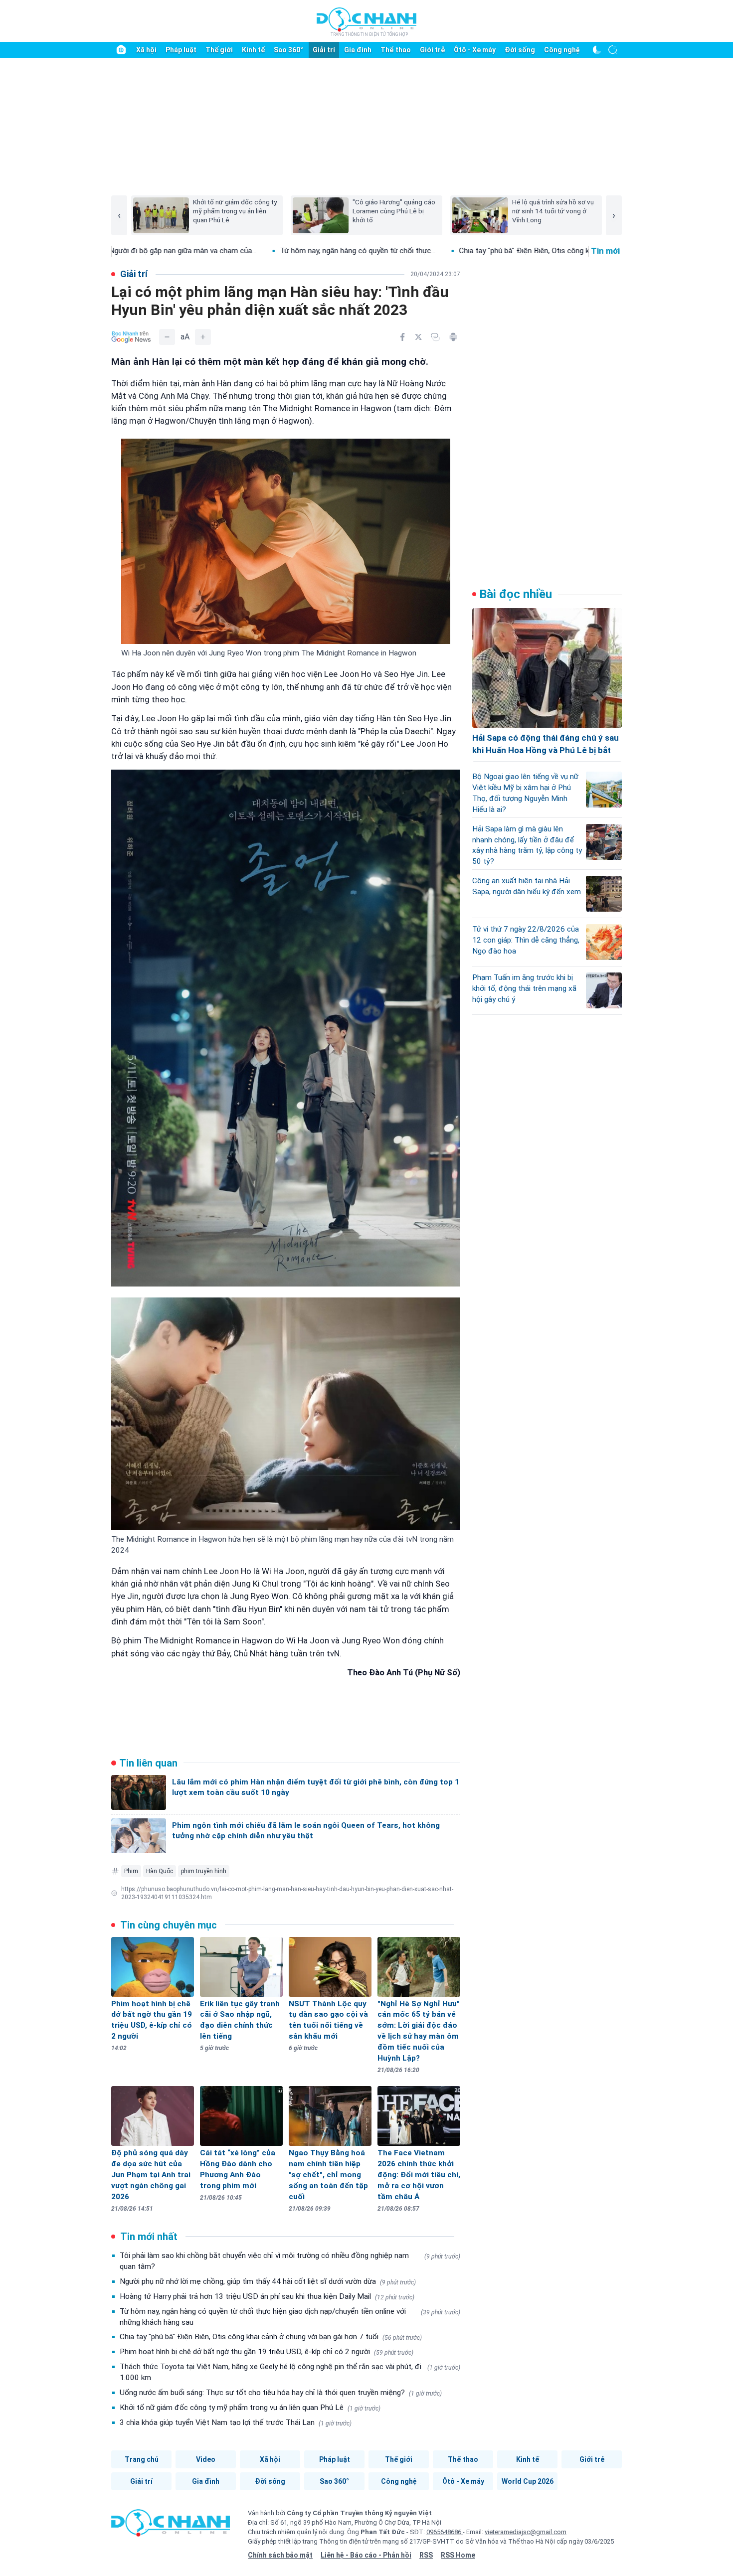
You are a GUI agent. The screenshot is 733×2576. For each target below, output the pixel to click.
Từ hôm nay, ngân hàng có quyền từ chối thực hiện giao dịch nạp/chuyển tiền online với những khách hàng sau (290, 2317)
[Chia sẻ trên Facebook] (402, 337)
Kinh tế (253, 50)
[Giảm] (167, 337)
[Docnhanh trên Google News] (131, 337)
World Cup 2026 (528, 2481)
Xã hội (146, 50)
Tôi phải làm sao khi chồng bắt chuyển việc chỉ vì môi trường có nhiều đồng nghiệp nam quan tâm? (290, 2261)
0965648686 (445, 2532)
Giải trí (324, 50)
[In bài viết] (453, 337)
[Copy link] (435, 337)
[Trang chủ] (121, 50)
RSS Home (458, 2555)
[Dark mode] (597, 50)
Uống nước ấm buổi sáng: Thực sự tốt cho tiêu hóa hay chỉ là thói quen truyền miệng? (281, 2393)
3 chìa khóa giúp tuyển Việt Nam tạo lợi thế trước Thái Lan (236, 2422)
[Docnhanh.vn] (171, 2526)
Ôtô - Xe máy (475, 50)
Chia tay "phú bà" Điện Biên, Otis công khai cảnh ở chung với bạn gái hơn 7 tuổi (271, 2337)
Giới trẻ (432, 50)
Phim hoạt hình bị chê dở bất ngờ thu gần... (549, 251)
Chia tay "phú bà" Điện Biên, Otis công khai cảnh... (374, 251)
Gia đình (358, 50)
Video (206, 2459)
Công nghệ (562, 50)
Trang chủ (142, 2459)
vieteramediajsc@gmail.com (526, 2532)
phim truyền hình (204, 1871)
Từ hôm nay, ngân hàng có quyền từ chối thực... (192, 251)
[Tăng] (203, 337)
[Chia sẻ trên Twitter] (418, 337)
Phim (131, 1871)
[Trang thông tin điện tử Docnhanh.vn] (366, 21)
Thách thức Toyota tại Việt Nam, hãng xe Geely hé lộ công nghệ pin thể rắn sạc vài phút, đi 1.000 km (290, 2372)
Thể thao (396, 50)
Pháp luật (181, 50)
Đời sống (520, 50)
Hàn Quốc (160, 1871)
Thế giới (219, 50)
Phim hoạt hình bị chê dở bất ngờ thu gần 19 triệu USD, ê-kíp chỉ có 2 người (267, 2352)
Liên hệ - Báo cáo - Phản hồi (366, 2555)
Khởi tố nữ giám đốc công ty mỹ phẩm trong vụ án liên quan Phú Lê (250, 2408)
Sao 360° (288, 50)
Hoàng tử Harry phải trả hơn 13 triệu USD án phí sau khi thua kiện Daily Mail (267, 2296)
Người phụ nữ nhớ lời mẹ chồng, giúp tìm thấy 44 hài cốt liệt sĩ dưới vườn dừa (268, 2281)
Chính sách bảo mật (280, 2555)
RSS (426, 2555)
